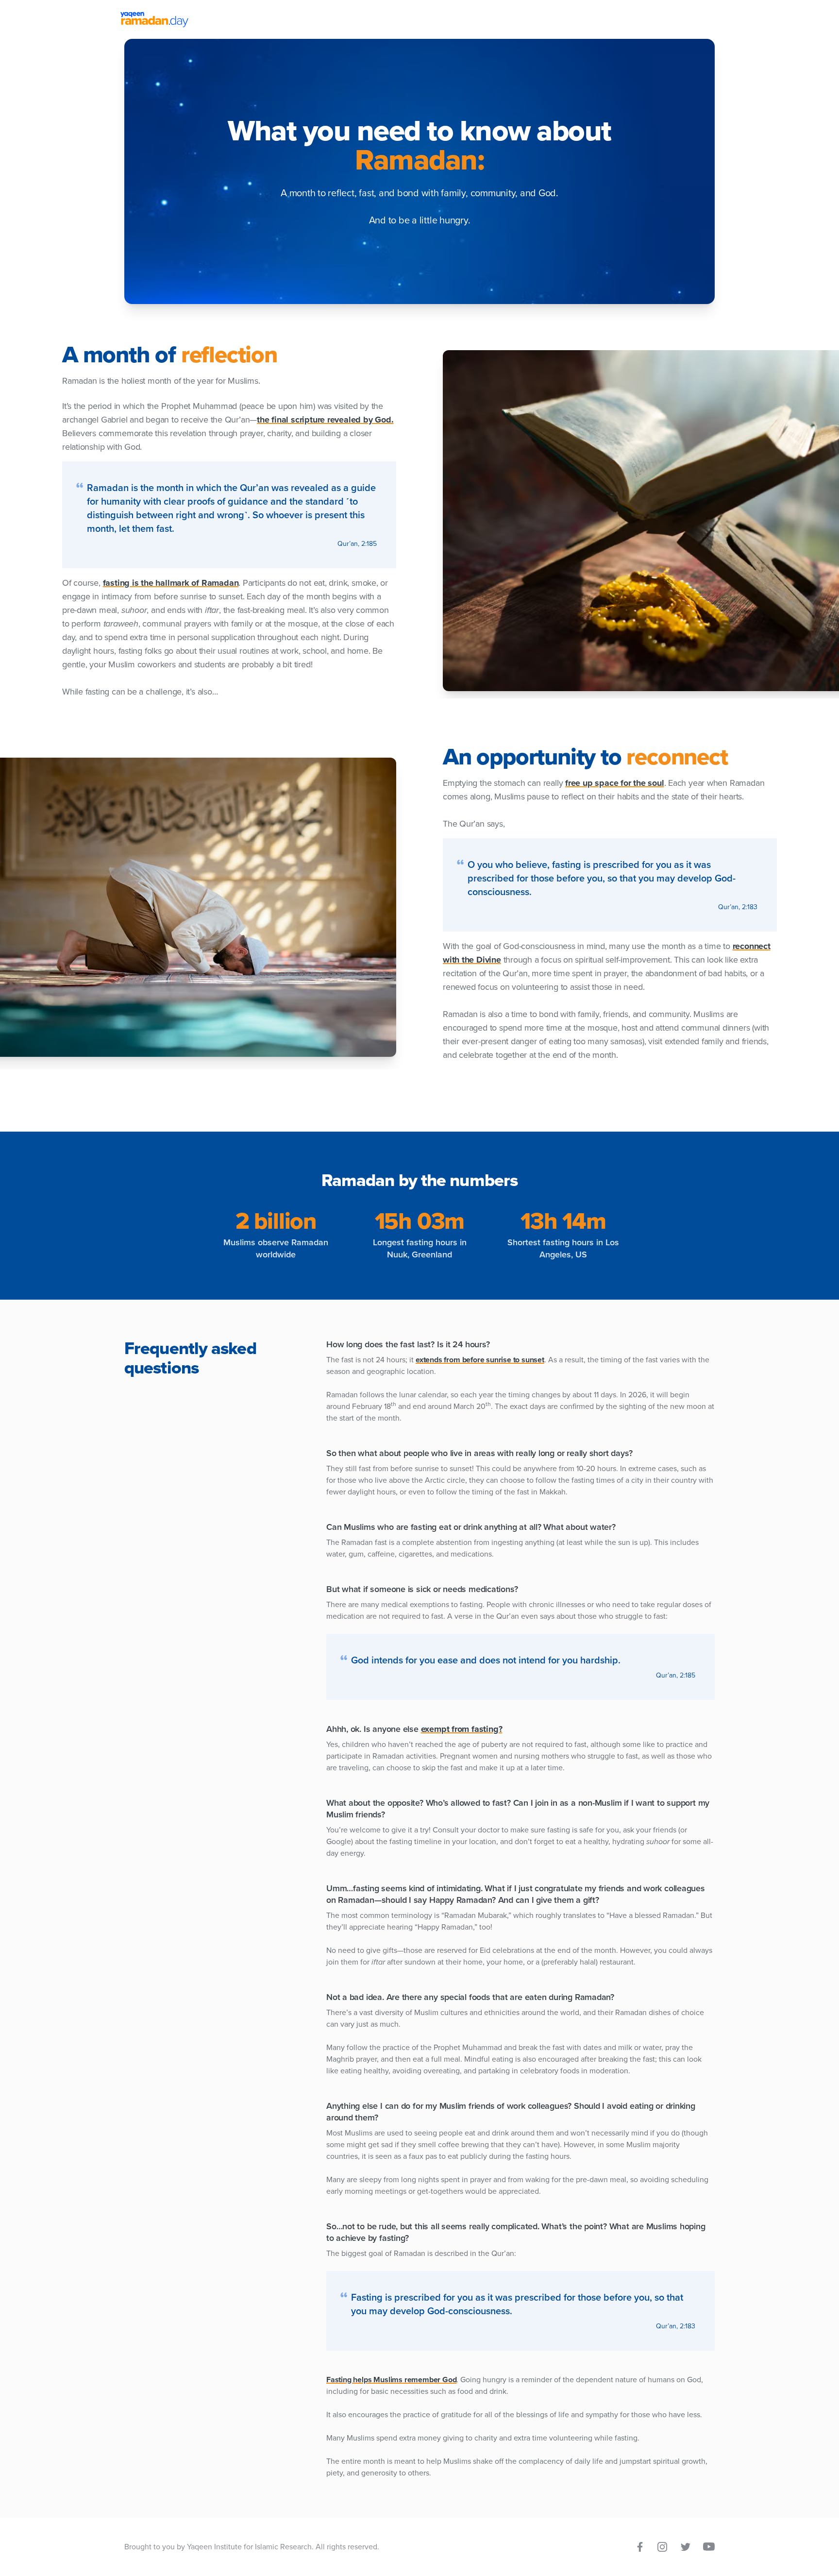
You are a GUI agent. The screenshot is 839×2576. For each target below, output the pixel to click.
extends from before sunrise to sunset (480, 1360)
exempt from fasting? (462, 1729)
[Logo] (419, 19)
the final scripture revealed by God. (325, 420)
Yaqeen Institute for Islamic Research (249, 2547)
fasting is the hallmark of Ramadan (171, 583)
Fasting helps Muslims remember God (391, 2380)
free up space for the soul (614, 783)
